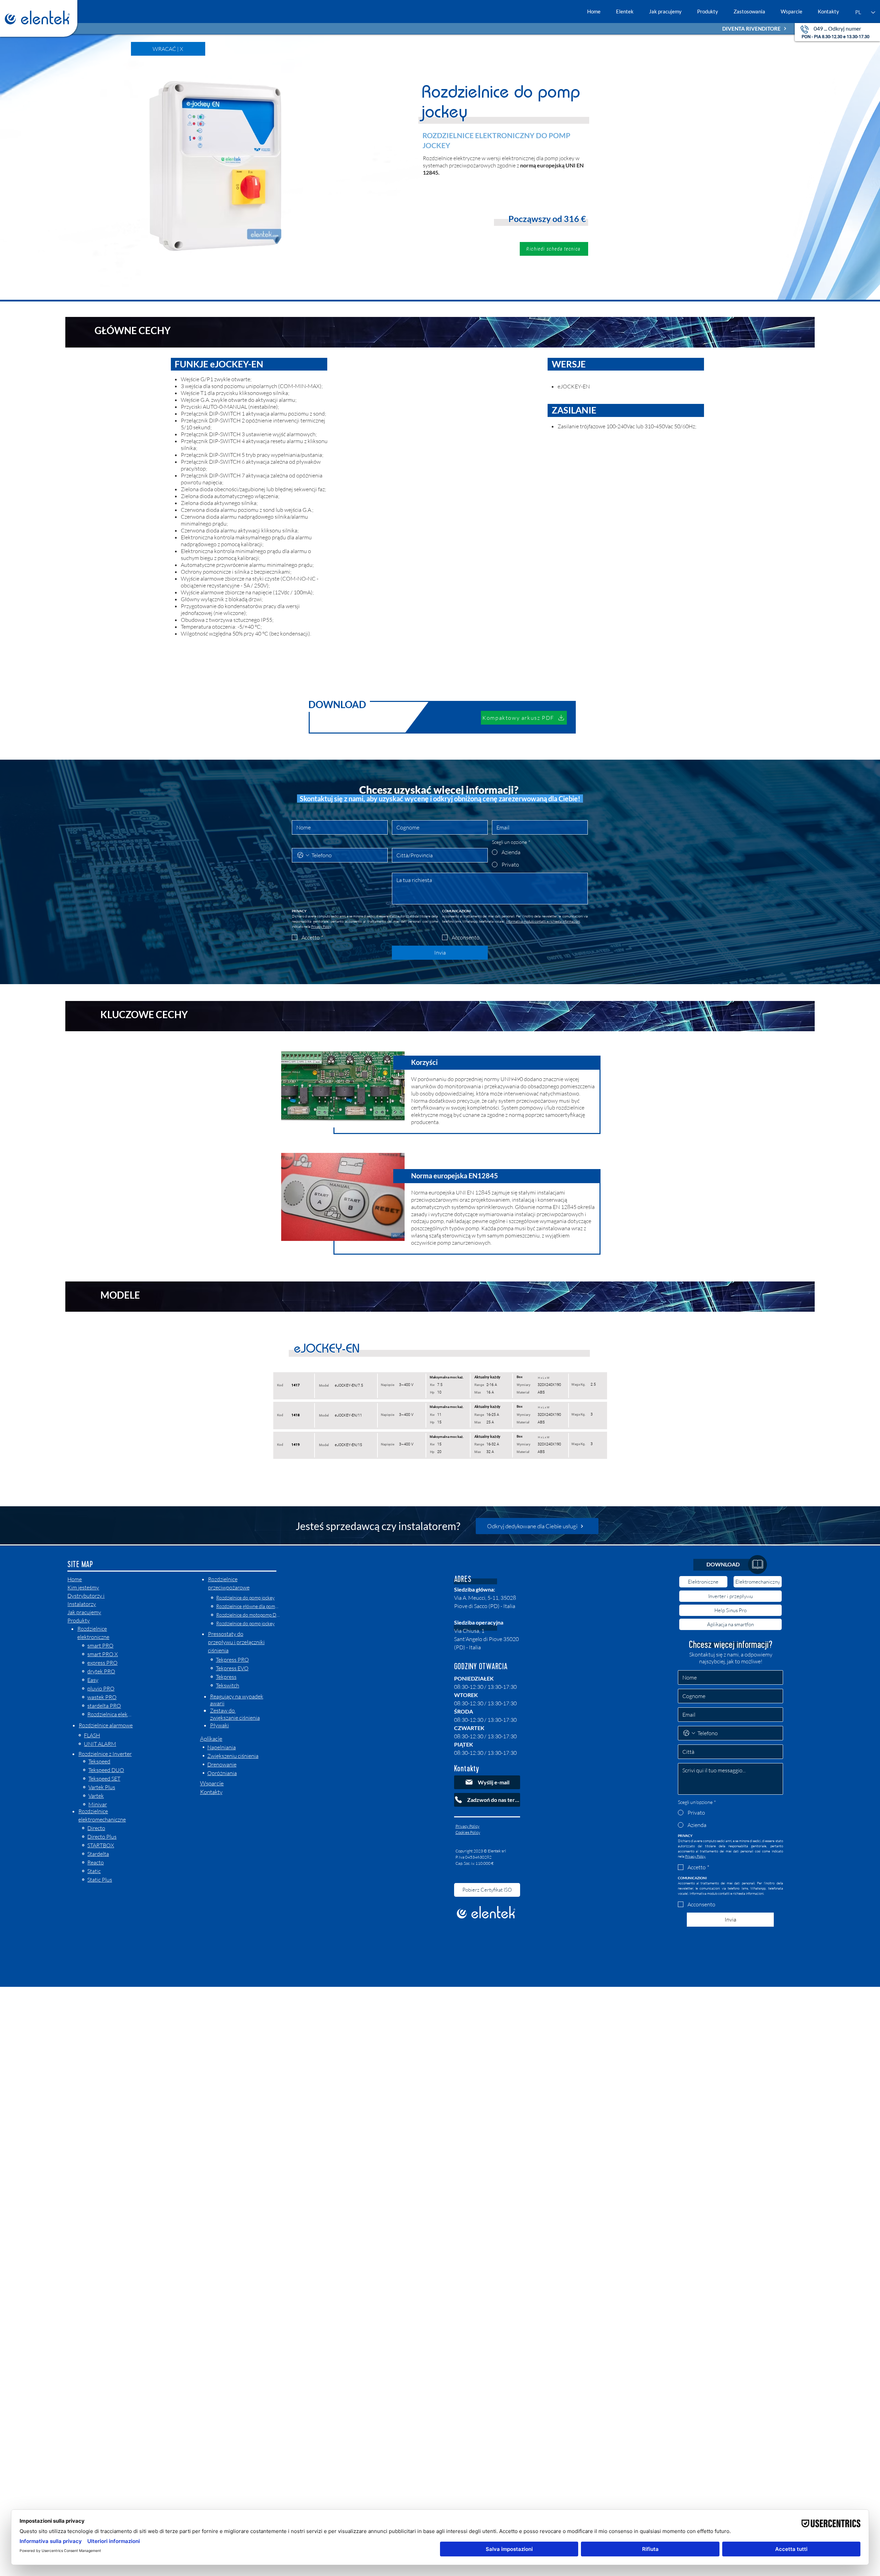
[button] (554, 249)
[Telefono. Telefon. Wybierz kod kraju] (303, 855)
